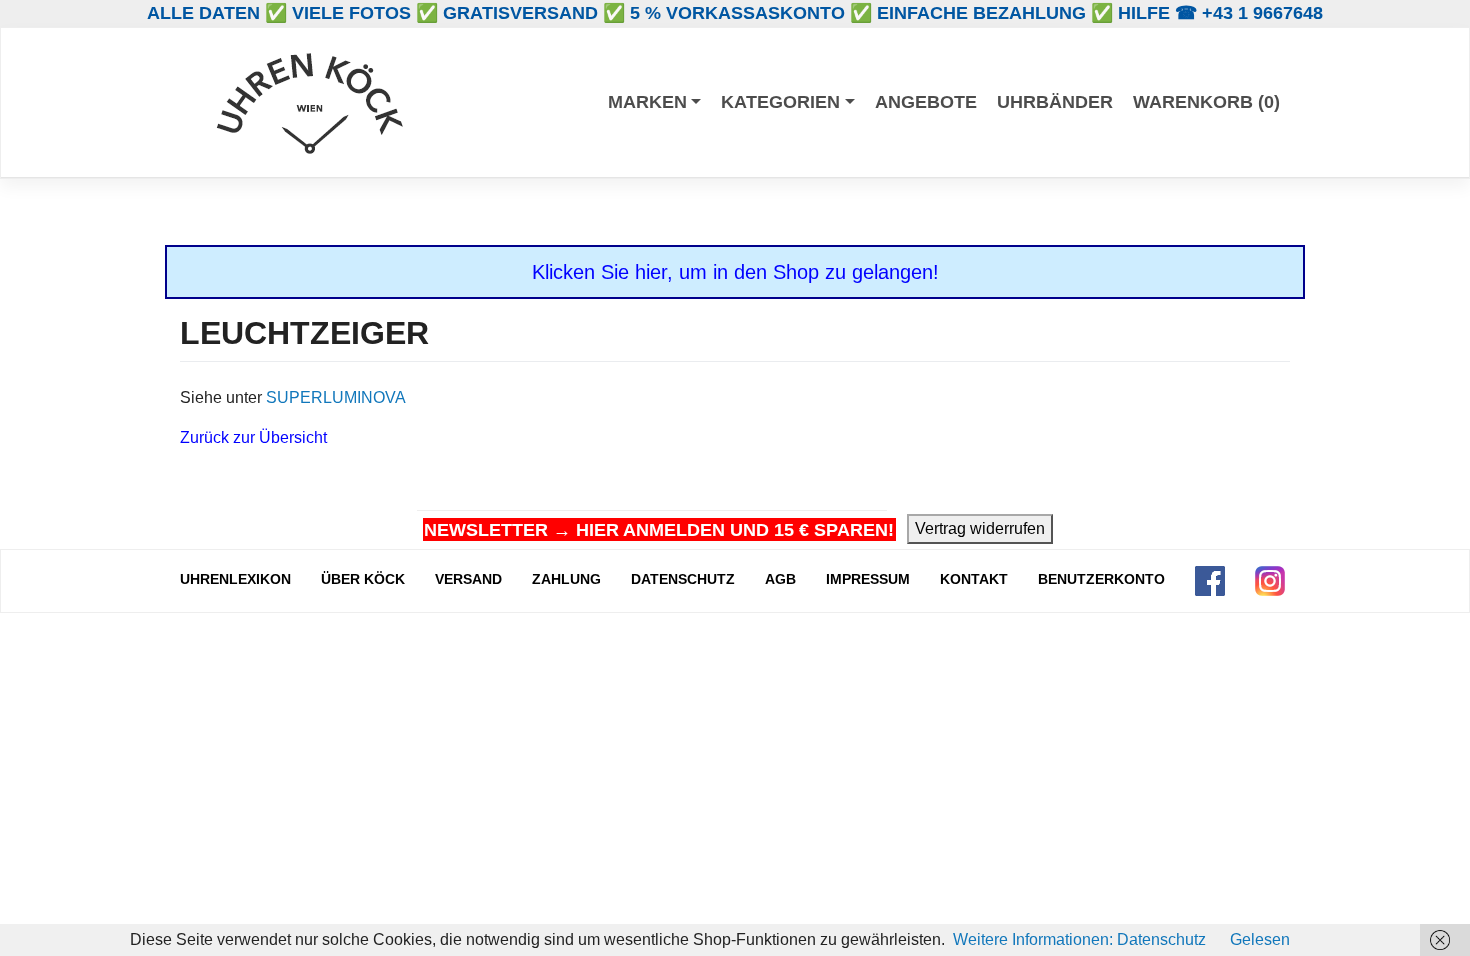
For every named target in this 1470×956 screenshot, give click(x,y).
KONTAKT (974, 579)
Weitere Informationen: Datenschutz (1079, 939)
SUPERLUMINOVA (336, 397)
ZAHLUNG (566, 579)
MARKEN (647, 102)
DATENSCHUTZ (683, 579)
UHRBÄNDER (1055, 102)
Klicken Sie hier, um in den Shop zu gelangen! (735, 272)
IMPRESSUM (868, 579)
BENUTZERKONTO (1101, 579)
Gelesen (1260, 939)
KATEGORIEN (780, 102)
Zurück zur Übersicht (253, 437)
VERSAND (468, 579)
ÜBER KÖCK (363, 579)
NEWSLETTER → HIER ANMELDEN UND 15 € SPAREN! (659, 530)
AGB (780, 579)
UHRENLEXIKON (235, 579)
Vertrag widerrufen (980, 528)
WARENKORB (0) (1206, 102)
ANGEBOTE (926, 102)
